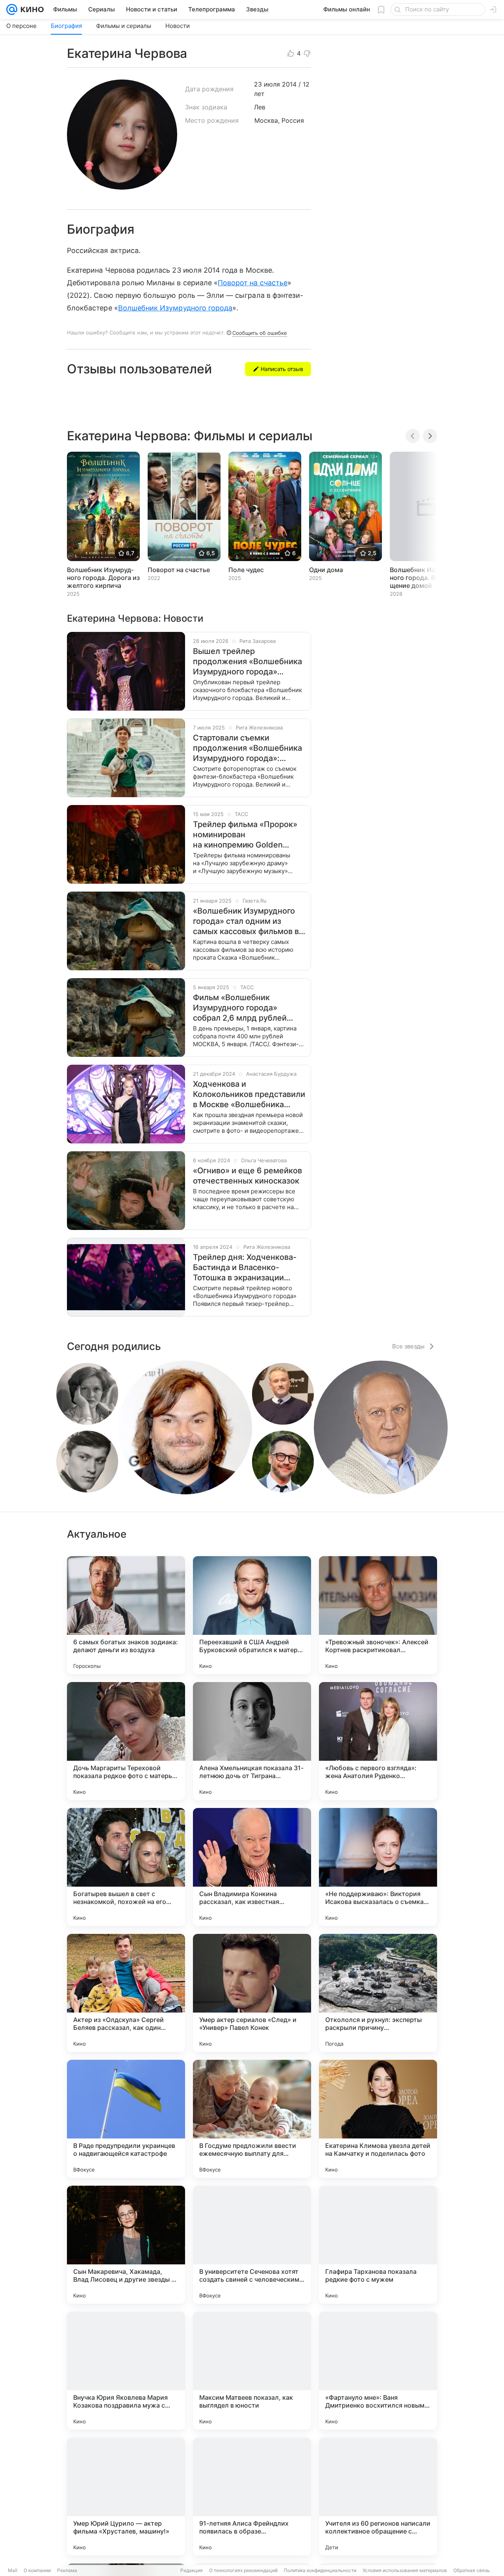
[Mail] (12, 9)
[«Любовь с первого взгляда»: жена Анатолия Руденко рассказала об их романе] (378, 1741)
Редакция (192, 2570)
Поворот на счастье (253, 283)
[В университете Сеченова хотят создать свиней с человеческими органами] (252, 2245)
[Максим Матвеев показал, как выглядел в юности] (252, 2371)
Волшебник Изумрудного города (175, 308)
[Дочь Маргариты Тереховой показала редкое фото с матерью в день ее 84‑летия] (126, 1741)
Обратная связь (472, 2570)
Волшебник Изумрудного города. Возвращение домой (423, 578)
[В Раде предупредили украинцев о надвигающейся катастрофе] (126, 2119)
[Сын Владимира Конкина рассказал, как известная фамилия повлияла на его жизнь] (252, 1867)
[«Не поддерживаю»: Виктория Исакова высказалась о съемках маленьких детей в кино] (378, 1867)
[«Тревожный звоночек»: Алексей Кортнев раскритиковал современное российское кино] (378, 1615)
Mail (13, 2570)
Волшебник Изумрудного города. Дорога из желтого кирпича (103, 578)
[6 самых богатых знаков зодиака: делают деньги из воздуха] (126, 1615)
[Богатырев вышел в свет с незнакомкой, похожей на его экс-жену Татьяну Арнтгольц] (126, 1867)
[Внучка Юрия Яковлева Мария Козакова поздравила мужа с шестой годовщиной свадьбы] (126, 2371)
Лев (260, 107)
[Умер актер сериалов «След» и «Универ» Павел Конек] (252, 1993)
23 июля (267, 84)
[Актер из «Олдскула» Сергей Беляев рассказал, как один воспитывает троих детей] (126, 1993)
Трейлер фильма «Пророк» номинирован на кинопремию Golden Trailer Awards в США (245, 835)
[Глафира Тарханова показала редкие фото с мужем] (378, 2245)
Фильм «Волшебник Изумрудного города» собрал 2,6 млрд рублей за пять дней (240, 1008)
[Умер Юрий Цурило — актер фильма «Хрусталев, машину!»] (126, 2497)
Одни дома (326, 570)
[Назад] (413, 436)
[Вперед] (430, 436)
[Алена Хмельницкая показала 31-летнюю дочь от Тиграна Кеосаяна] (252, 1741)
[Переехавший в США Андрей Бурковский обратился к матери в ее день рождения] (252, 1615)
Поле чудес (246, 570)
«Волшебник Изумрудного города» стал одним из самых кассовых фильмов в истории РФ (246, 921)
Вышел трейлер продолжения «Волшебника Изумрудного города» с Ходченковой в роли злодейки (247, 662)
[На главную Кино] (31, 9)
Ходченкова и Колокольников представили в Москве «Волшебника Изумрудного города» (249, 1094)
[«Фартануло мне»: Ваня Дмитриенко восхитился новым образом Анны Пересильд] (378, 2371)
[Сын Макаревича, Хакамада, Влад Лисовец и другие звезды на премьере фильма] (126, 2245)
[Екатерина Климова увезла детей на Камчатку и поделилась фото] (378, 2119)
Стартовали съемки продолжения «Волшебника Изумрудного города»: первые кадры (247, 748)
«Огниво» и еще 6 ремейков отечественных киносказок (247, 1176)
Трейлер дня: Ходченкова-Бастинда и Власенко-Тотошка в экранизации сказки (245, 1268)
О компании (37, 2570)
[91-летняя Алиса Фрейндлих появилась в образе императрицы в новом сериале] (252, 2497)
